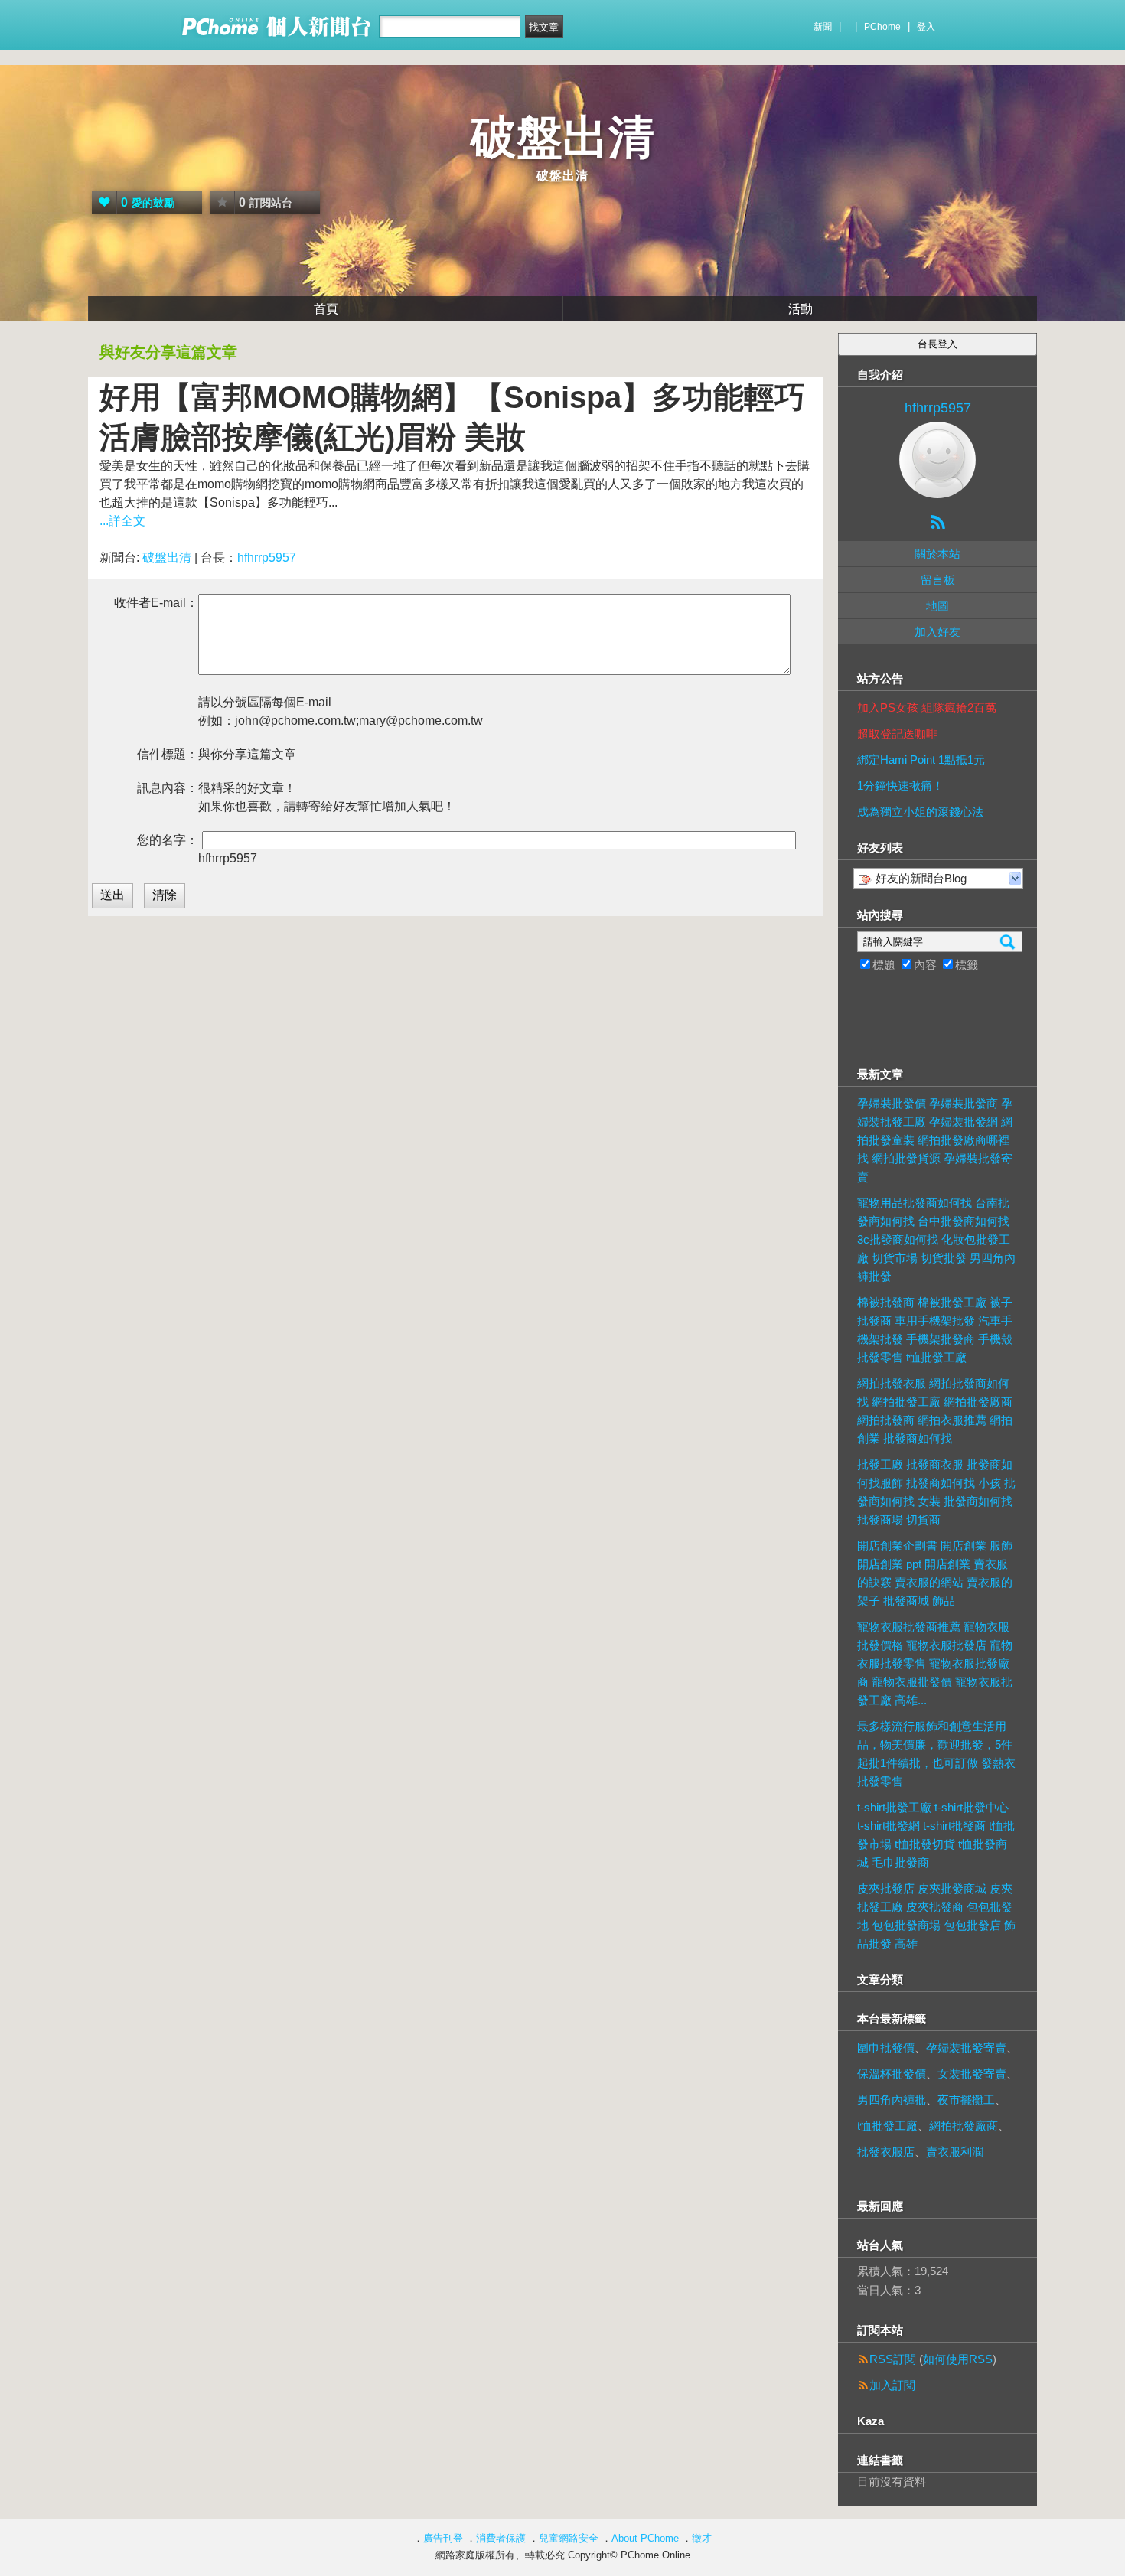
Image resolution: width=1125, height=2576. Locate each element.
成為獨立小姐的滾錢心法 (920, 812)
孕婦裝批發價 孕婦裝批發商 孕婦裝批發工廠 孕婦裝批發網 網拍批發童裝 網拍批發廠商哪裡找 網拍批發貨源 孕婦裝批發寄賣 (935, 1140)
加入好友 (937, 632)
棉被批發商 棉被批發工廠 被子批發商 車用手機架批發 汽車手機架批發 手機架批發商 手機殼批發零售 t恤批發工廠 (935, 1330)
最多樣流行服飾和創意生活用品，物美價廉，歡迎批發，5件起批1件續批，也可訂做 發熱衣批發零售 (936, 1754)
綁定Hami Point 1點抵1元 (921, 760)
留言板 (938, 580)
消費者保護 (501, 2538)
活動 (801, 309)
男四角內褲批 (892, 2100)
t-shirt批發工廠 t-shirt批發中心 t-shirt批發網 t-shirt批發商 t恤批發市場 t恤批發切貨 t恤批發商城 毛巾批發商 (936, 1835)
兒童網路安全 (569, 2538)
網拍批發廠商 (964, 2126)
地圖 (937, 606)
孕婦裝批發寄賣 (966, 2048)
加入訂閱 (892, 2385)
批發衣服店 (886, 2152)
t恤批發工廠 (887, 2126)
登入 (926, 27)
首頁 (326, 309)
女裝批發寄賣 (972, 2074)
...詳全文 (122, 521)
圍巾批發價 (886, 2048)
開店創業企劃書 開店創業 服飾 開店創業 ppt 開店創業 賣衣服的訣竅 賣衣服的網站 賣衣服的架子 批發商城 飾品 (935, 1573)
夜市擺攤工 (966, 2100)
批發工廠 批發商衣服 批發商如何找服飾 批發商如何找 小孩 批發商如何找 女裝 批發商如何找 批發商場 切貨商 (936, 1492)
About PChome (645, 2538)
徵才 (702, 2538)
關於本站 (937, 554)
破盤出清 (562, 137)
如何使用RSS (958, 2359)
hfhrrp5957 (267, 558)
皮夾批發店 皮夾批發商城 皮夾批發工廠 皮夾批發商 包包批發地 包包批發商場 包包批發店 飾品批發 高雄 (936, 1916)
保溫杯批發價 (892, 2074)
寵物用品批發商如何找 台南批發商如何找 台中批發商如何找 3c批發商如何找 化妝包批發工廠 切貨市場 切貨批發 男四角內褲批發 (936, 1239)
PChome (882, 27)
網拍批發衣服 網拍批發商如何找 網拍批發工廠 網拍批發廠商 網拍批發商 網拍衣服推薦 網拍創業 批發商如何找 (935, 1411)
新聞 (823, 27)
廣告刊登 (443, 2538)
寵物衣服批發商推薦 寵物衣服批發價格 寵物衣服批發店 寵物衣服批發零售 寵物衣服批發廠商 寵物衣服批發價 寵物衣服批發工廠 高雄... (935, 1663)
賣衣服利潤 (955, 2152)
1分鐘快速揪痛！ (900, 786)
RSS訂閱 (893, 2359)
